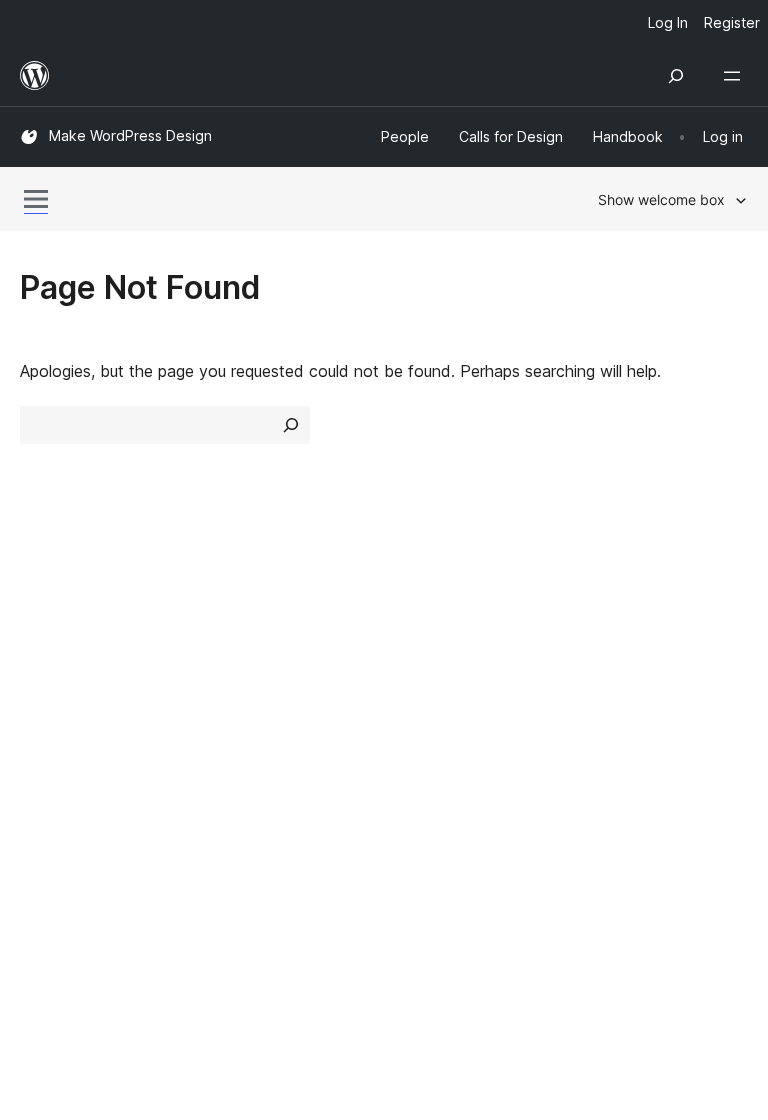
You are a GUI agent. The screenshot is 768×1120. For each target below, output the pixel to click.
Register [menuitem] (732, 22)
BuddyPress (74, 891)
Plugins (232, 684)
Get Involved (629, 613)
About (42, 613)
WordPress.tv (453, 719)
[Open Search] (676, 76)
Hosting (48, 684)
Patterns (238, 719)
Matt (48, 820)
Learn (414, 613)
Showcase (245, 613)
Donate (618, 684)
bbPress (60, 856)
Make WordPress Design (130, 135)
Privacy (47, 719)
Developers (435, 684)
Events (606, 649)
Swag (611, 719)
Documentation (450, 649)
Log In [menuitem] (668, 22)
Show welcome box (661, 199)
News (41, 649)
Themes (236, 649)
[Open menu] (736, 76)
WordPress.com (88, 785)
